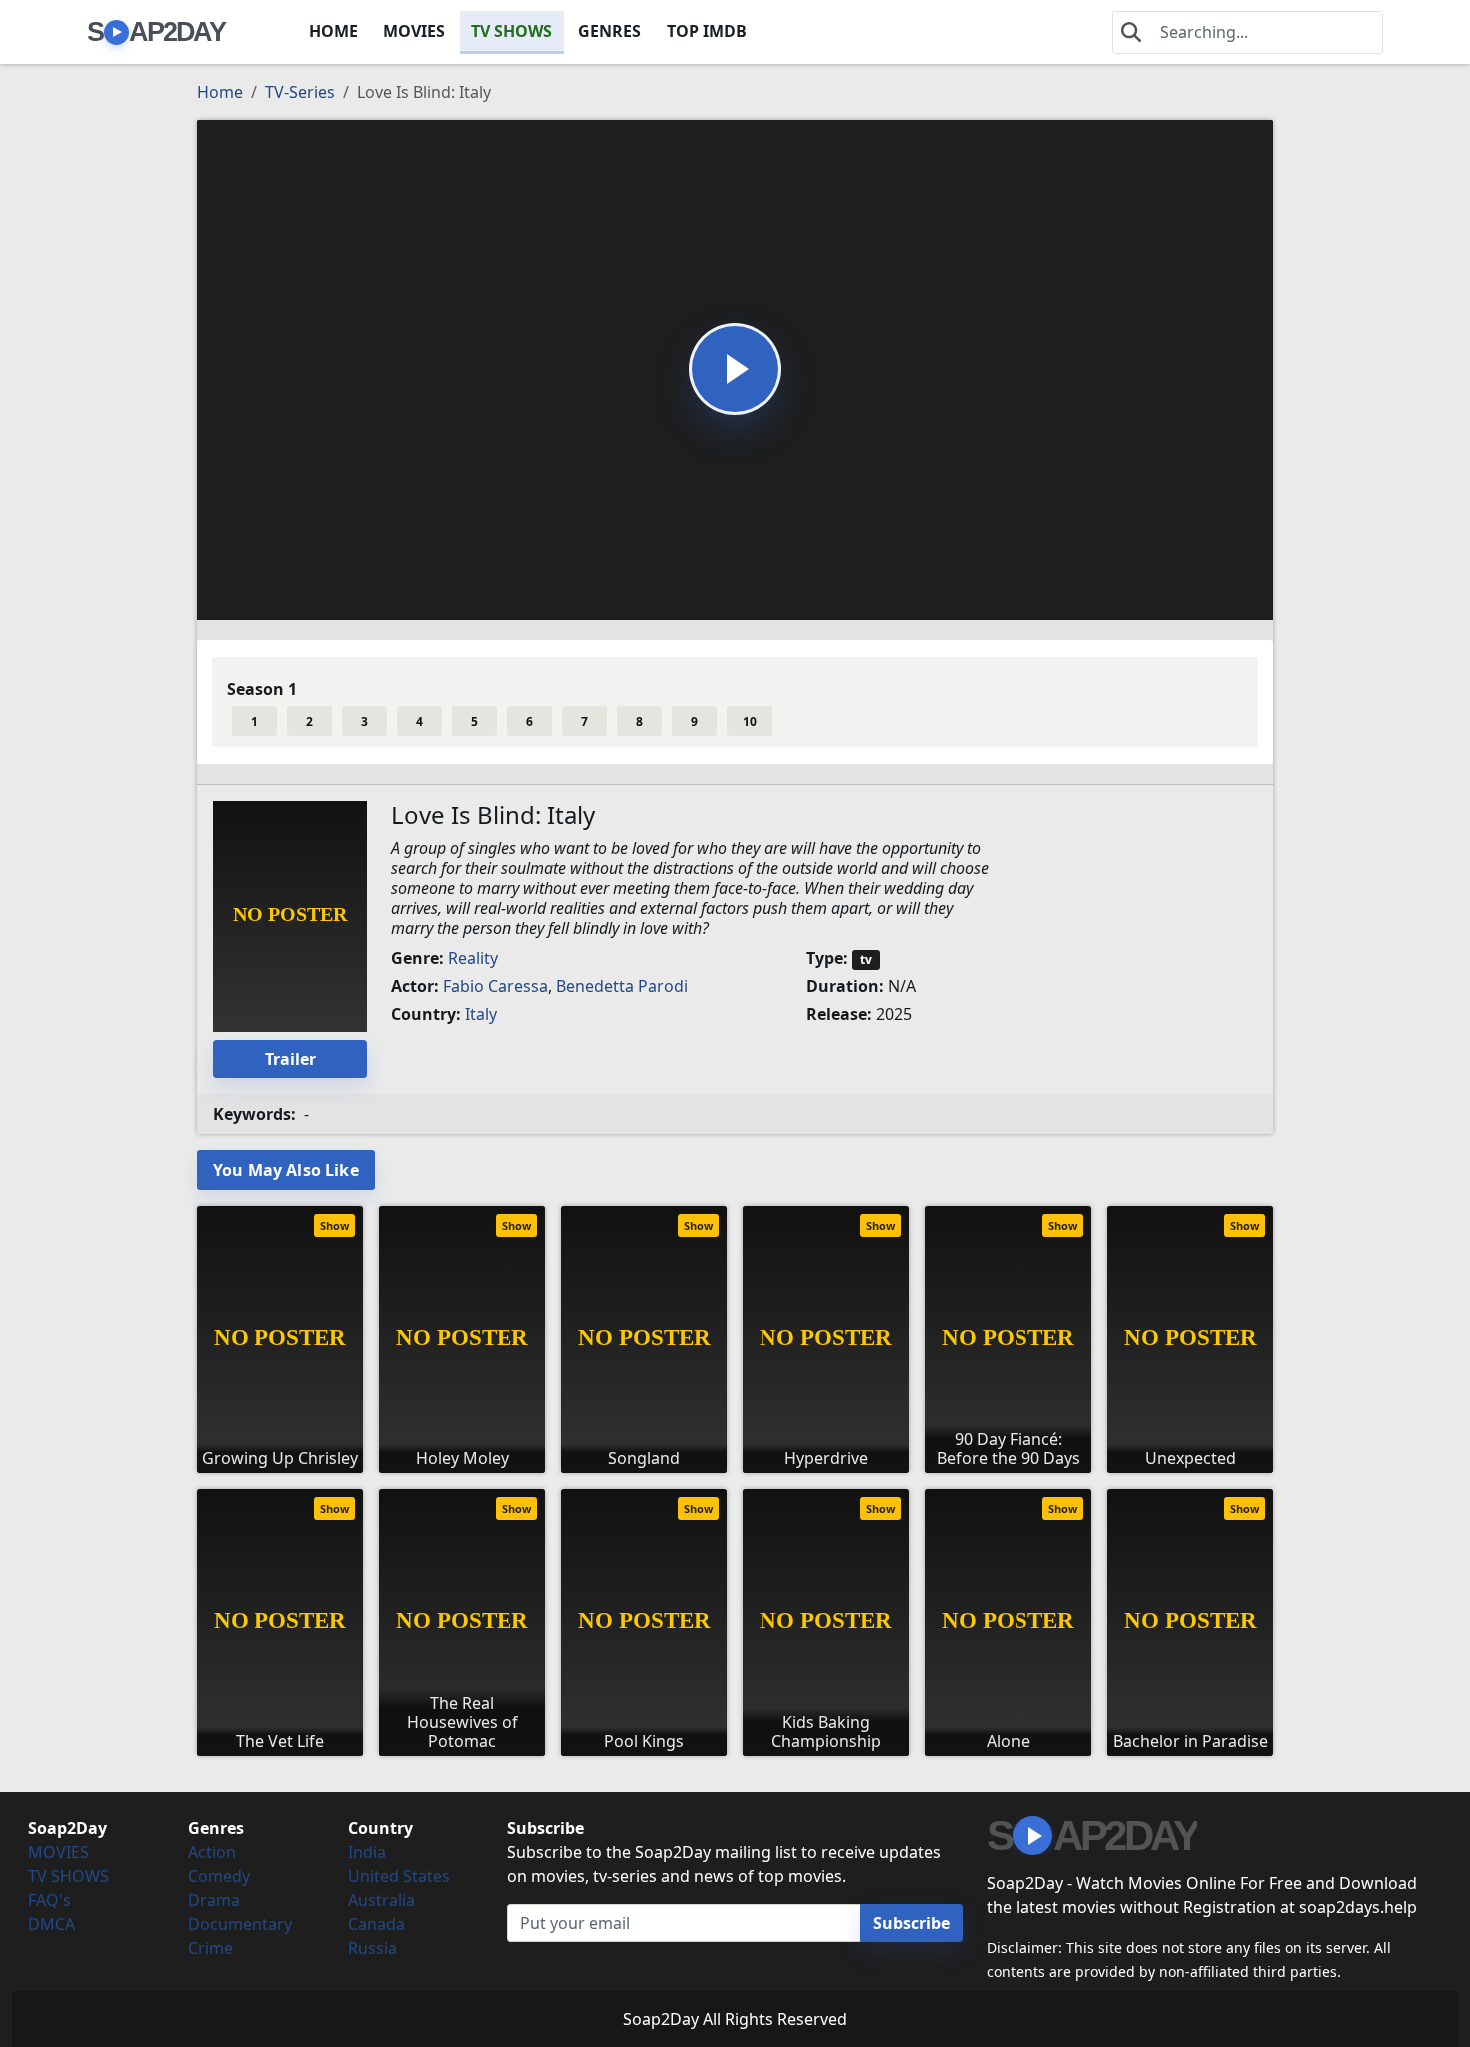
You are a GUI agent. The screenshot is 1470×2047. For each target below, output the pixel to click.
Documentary (240, 1924)
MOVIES (414, 31)
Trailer (290, 1059)
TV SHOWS (511, 31)
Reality (473, 958)
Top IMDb (707, 31)
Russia (372, 1948)
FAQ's (49, 1900)
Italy (481, 1014)
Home (220, 92)
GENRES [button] (609, 31)
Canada (376, 1924)
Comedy (219, 1876)
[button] (735, 369)
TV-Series (300, 92)
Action (212, 1852)
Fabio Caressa (495, 986)
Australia (381, 1900)
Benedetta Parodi (622, 986)
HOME (333, 31)
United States (399, 1876)
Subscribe (911, 1923)
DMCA (51, 1924)
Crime (210, 1948)
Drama (214, 1900)
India (367, 1852)
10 (750, 721)
